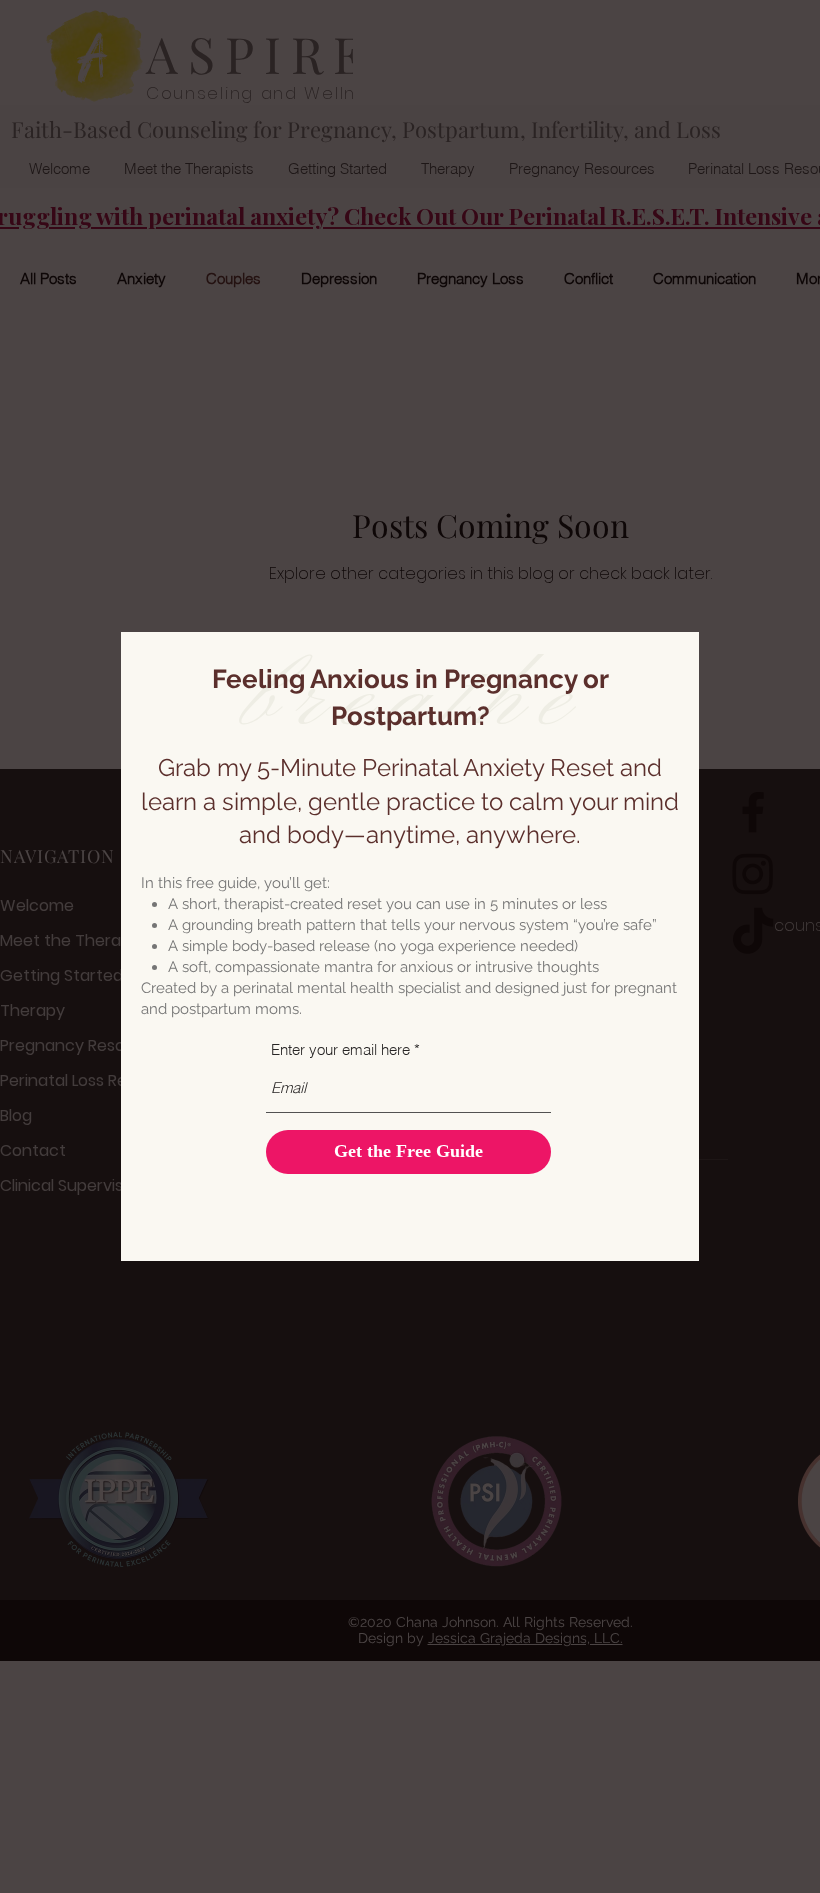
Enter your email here (340, 1049)
